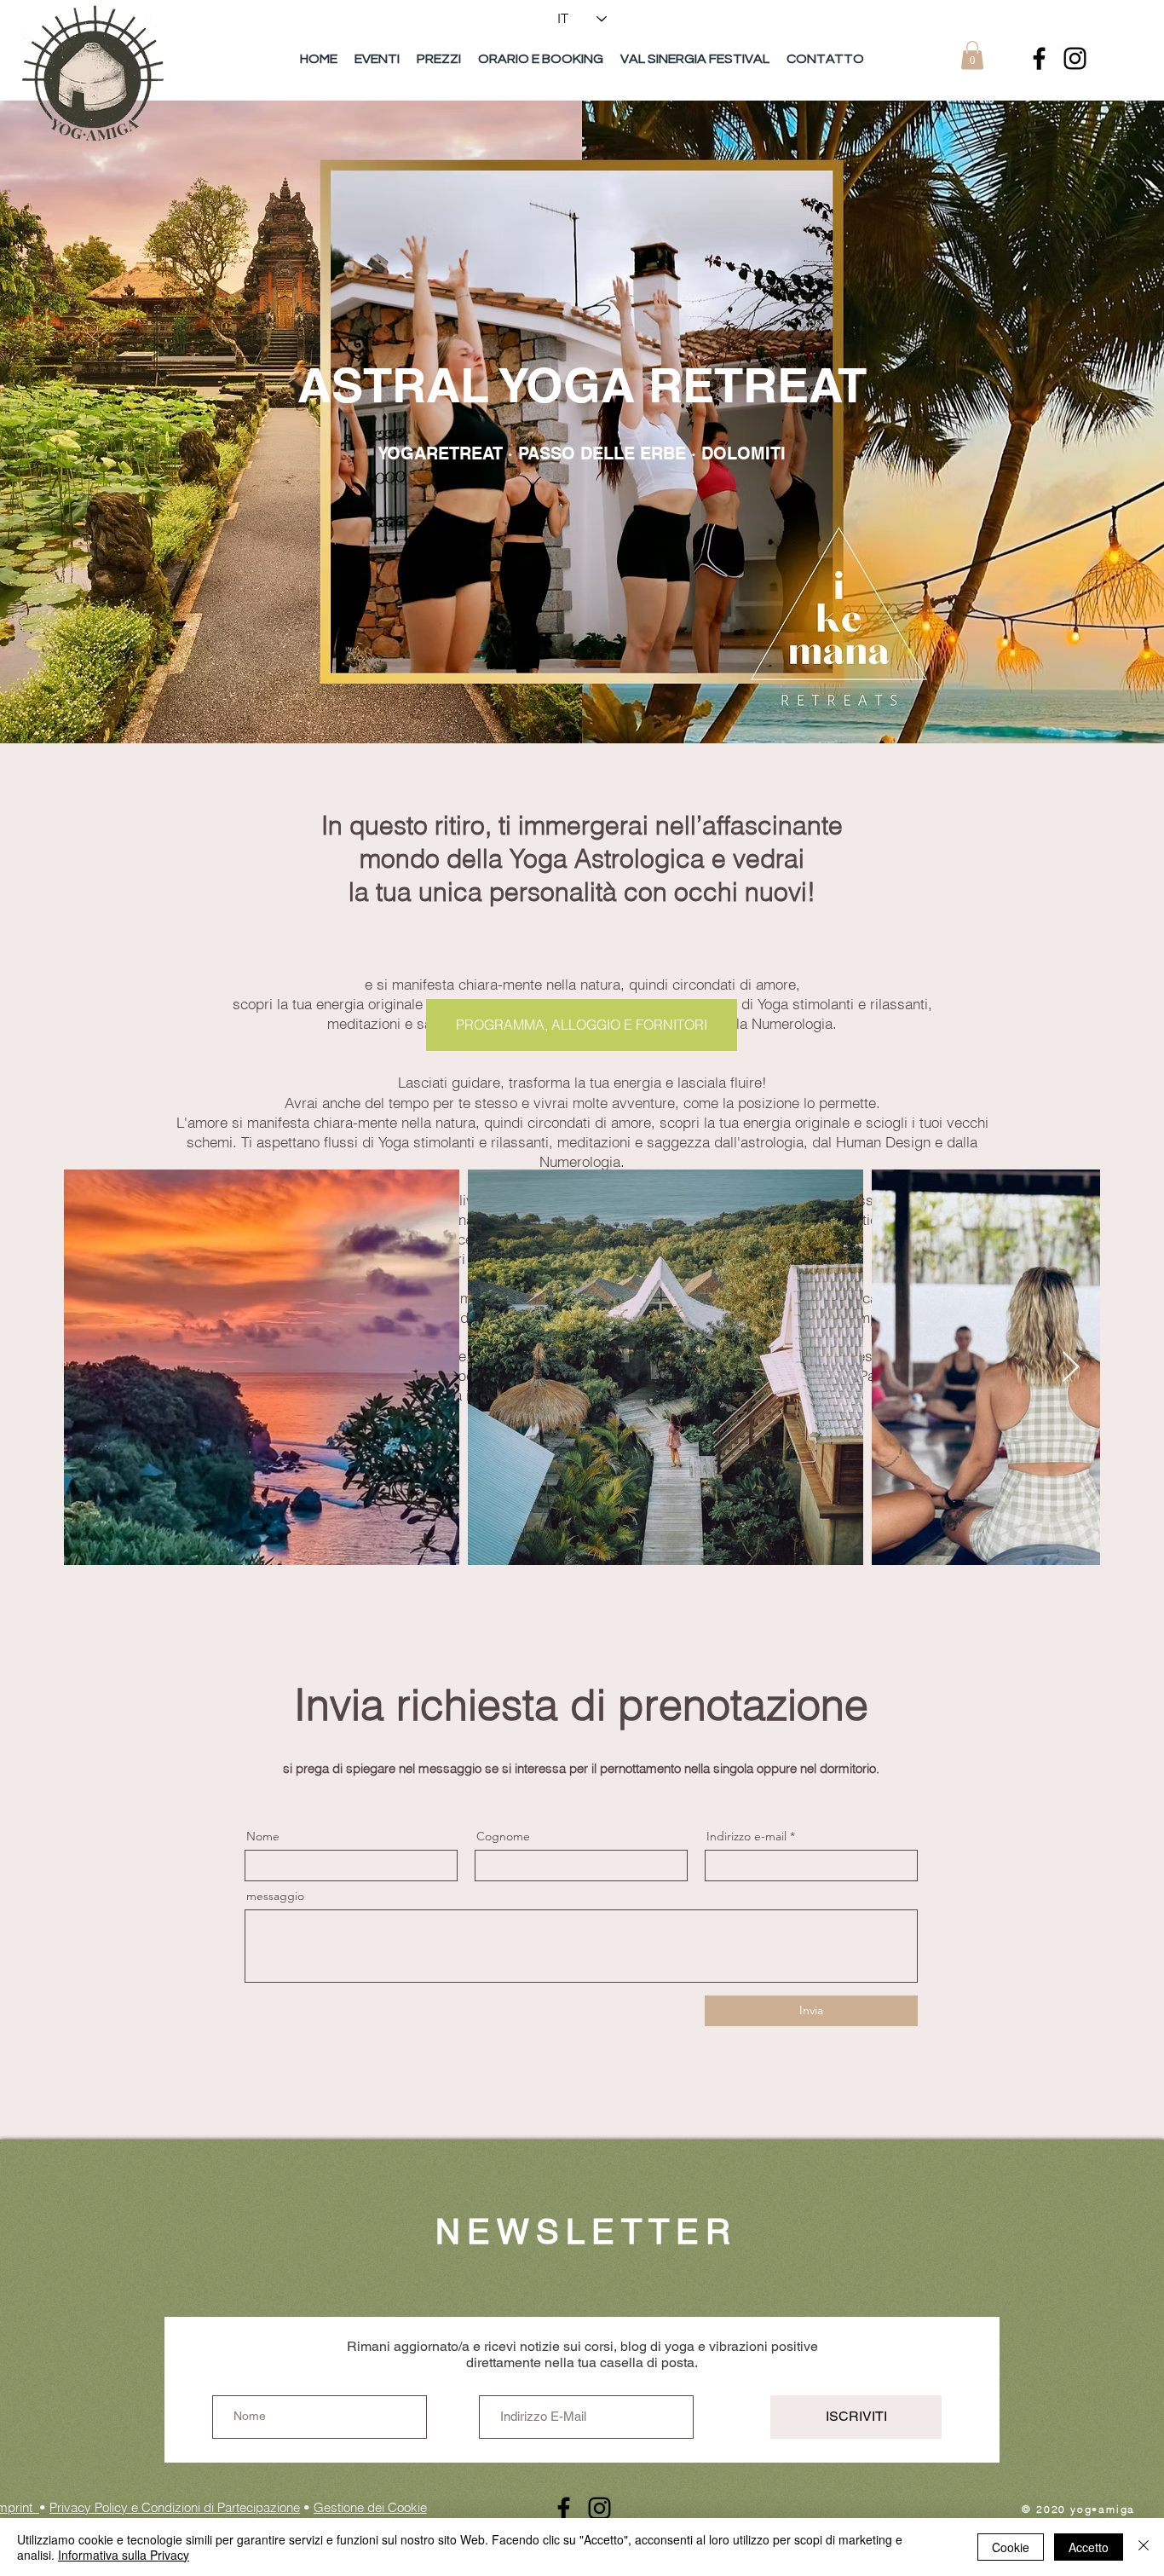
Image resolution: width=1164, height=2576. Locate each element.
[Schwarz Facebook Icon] (1039, 58)
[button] (972, 55)
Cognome (503, 1836)
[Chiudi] (1144, 2547)
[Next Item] (1071, 1368)
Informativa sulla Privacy (124, 2555)
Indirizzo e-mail (746, 1836)
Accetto (1089, 2547)
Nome (263, 1836)
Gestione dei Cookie (370, 2507)
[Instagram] (1075, 58)
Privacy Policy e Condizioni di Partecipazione (175, 2507)
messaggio (275, 1896)
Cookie (1011, 2547)
